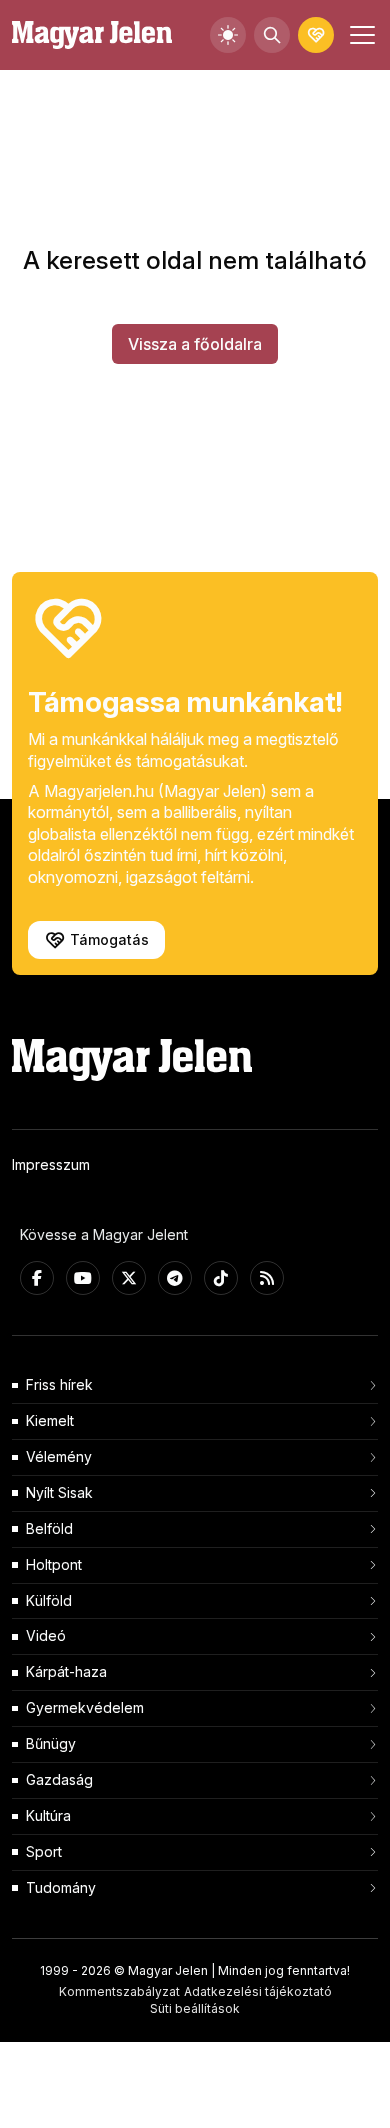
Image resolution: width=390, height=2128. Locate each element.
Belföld (49, 1528)
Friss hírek (59, 1384)
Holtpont (54, 1564)
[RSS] (267, 1278)
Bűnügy (51, 1743)
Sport (44, 1851)
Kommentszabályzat (119, 1991)
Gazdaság (59, 1779)
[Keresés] (272, 35)
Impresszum (51, 1164)
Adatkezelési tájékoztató (258, 1991)
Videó (46, 1635)
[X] (129, 1278)
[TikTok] (221, 1278)
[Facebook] (37, 1278)
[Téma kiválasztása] (228, 35)
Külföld (49, 1600)
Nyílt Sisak (59, 1492)
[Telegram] (175, 1278)
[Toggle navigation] (360, 35)
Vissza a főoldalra (195, 344)
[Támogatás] (316, 35)
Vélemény (59, 1456)
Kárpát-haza (66, 1671)
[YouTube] (83, 1278)
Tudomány (61, 1887)
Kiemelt (50, 1420)
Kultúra (48, 1815)
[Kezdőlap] (92, 35)
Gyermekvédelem (85, 1707)
